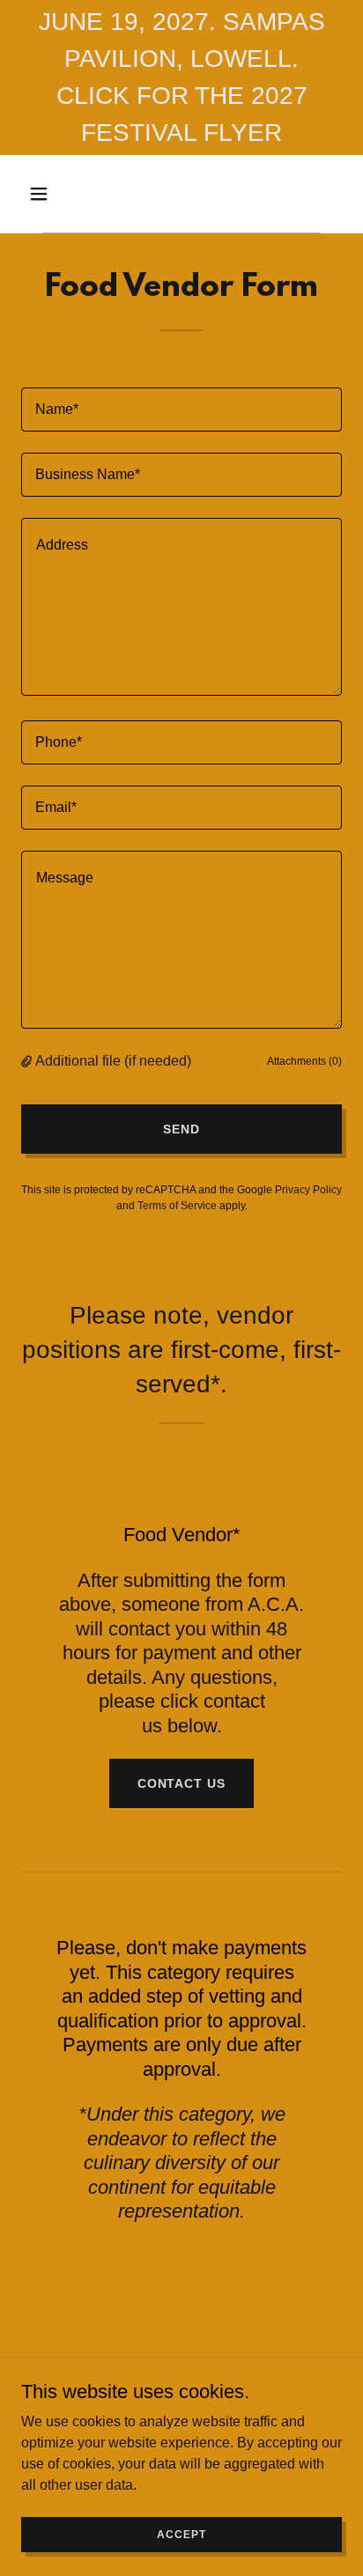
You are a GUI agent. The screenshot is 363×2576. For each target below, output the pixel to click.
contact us (182, 1783)
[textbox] (181, 410)
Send (181, 1129)
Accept (181, 2534)
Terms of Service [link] (177, 1206)
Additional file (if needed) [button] (113, 1061)
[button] (58, 194)
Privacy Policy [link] (308, 1190)
